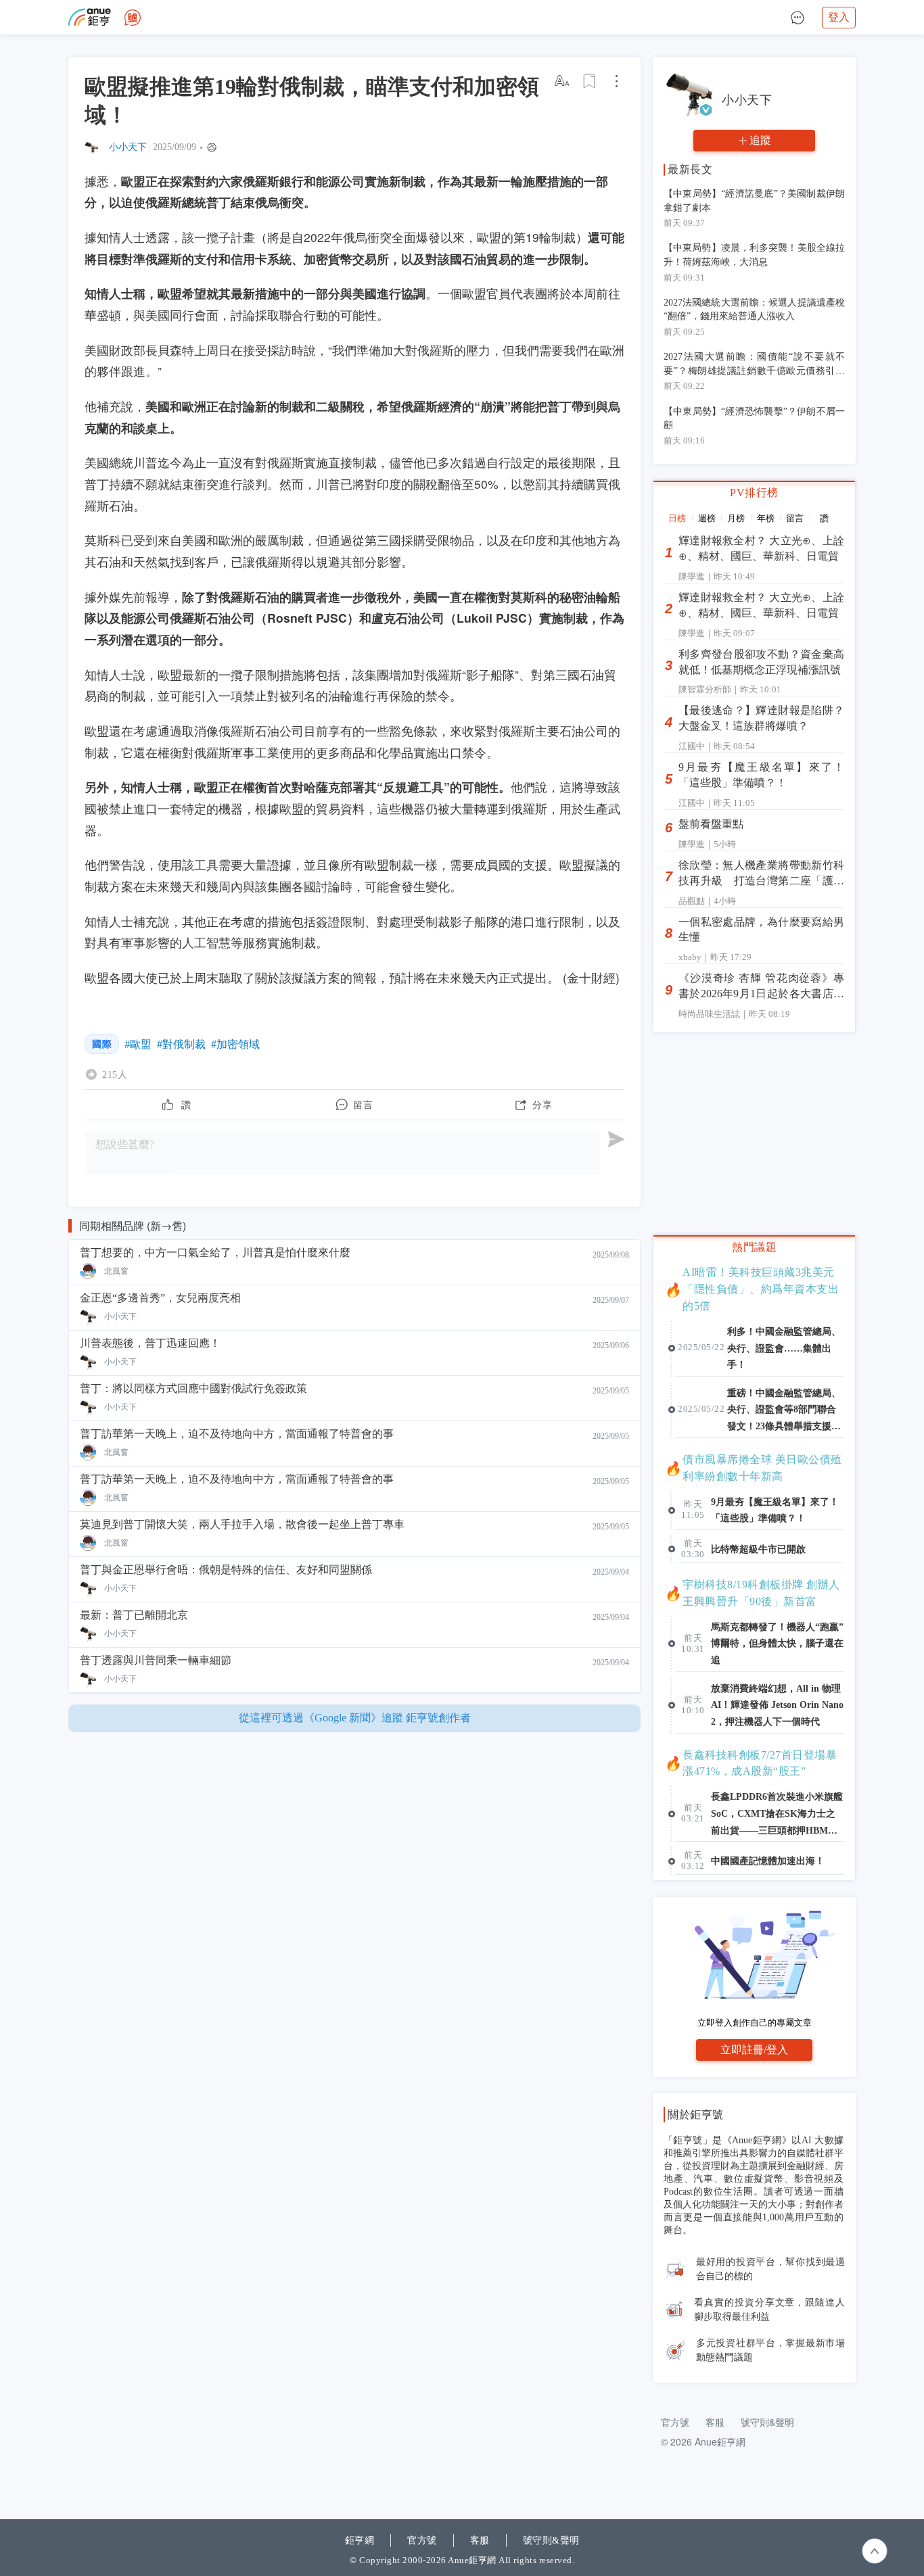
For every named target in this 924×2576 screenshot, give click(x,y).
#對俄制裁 (181, 1044)
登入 (839, 17)
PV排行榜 (754, 493)
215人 (115, 1074)
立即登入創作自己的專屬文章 (755, 2023)
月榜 (736, 518)
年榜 (766, 518)
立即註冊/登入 (754, 2050)
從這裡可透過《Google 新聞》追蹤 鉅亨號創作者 (355, 1718)
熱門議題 (754, 1247)
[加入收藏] (590, 81)
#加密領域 (235, 1044)
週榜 (707, 518)
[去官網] (90, 17)
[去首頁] (133, 18)
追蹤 (760, 140)
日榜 (677, 518)
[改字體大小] (563, 81)
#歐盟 (138, 1044)
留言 (795, 518)
